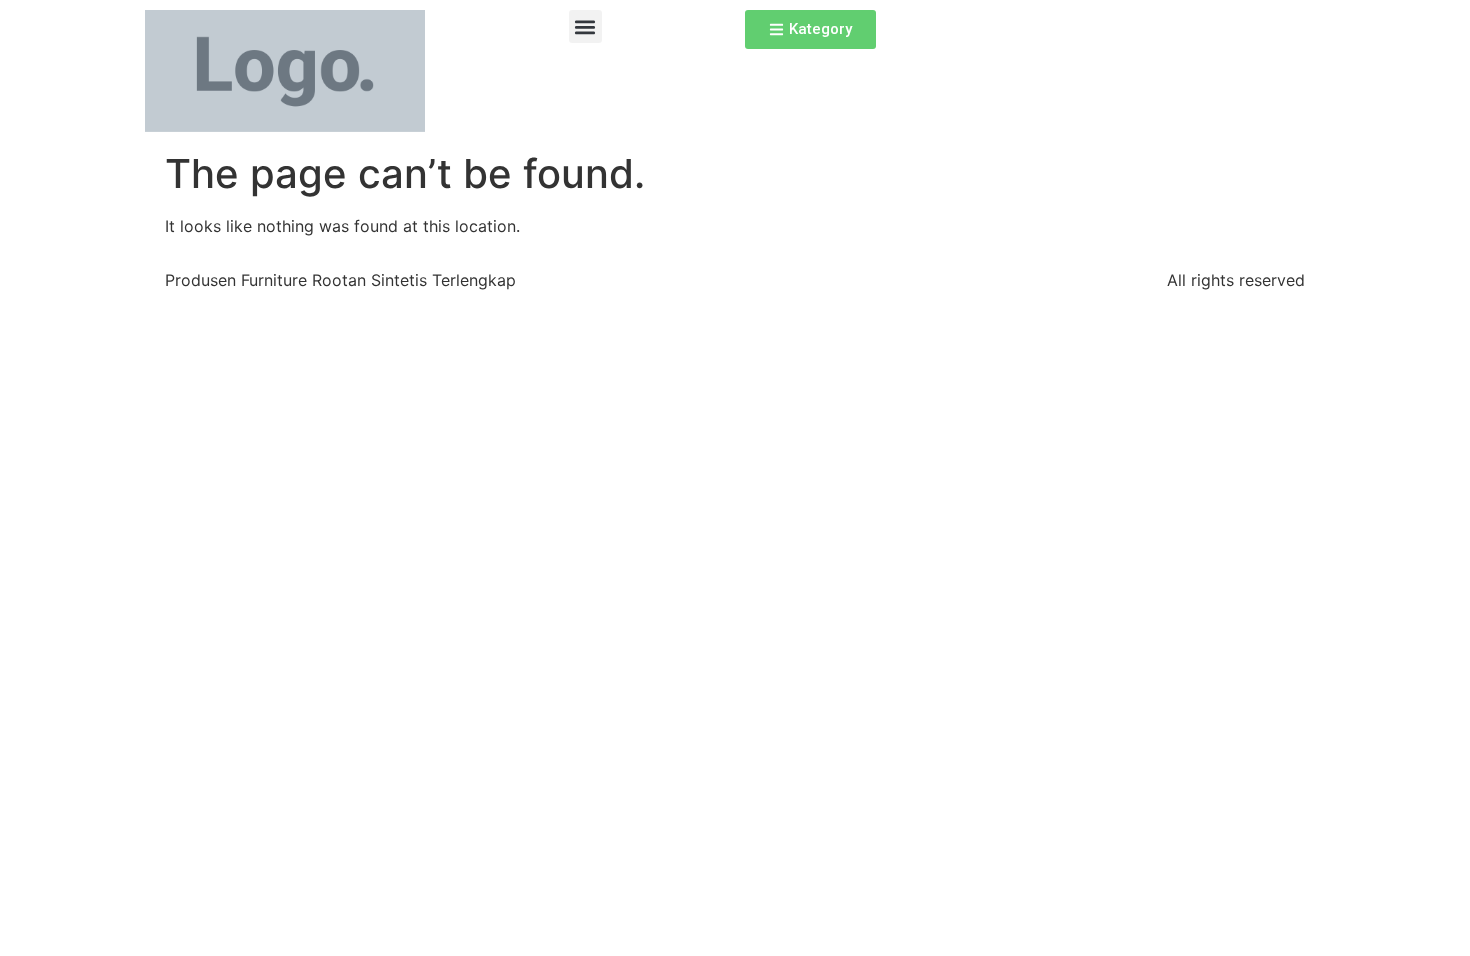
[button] (585, 26)
